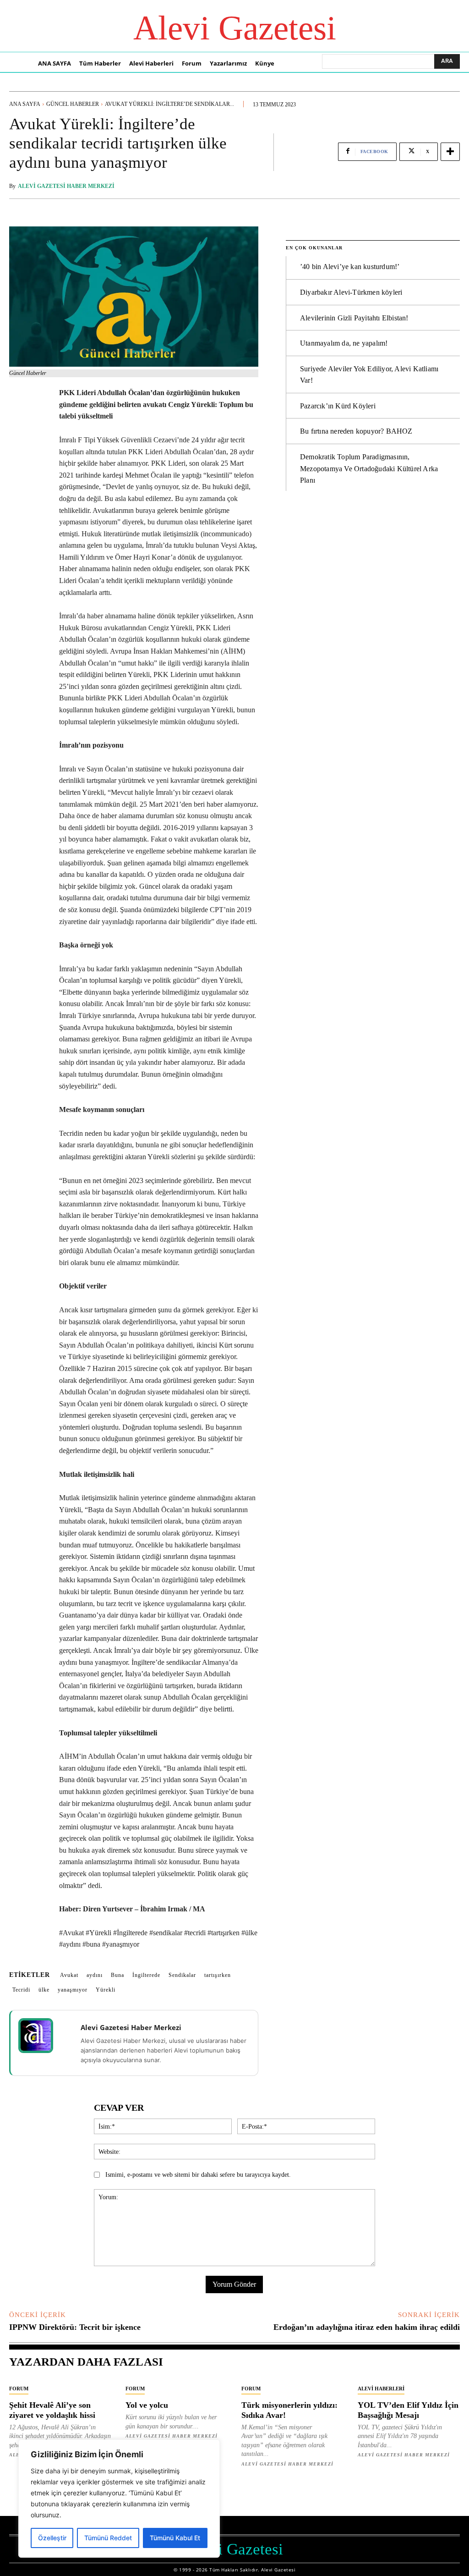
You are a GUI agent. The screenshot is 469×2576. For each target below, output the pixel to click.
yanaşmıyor (73, 1990)
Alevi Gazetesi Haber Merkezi (66, 186)
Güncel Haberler (73, 104)
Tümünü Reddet (108, 2538)
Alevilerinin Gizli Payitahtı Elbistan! (354, 318)
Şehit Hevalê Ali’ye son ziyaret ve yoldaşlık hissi (52, 2410)
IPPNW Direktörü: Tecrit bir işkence (75, 2327)
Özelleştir (52, 2538)
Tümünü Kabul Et (175, 2538)
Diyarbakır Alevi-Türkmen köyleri (351, 292)
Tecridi (21, 1990)
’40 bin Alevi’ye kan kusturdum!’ (350, 267)
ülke (44, 1990)
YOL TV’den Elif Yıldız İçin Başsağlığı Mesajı (408, 2410)
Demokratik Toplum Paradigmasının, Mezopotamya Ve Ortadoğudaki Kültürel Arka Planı (369, 468)
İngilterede (146, 1975)
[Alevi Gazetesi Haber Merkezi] (42, 2036)
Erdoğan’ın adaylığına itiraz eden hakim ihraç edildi (367, 2327)
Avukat (69, 1975)
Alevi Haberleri (381, 2389)
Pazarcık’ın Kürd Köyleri (338, 406)
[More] (450, 152)
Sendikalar (182, 1975)
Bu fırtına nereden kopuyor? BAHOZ (356, 431)
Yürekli (106, 1990)
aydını (95, 1975)
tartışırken (218, 1975)
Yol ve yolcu (147, 2405)
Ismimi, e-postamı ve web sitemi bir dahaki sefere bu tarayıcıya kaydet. (198, 2175)
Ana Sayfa (25, 104)
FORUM (19, 2389)
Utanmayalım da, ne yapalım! (344, 343)
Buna (117, 1975)
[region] (119, 2499)
